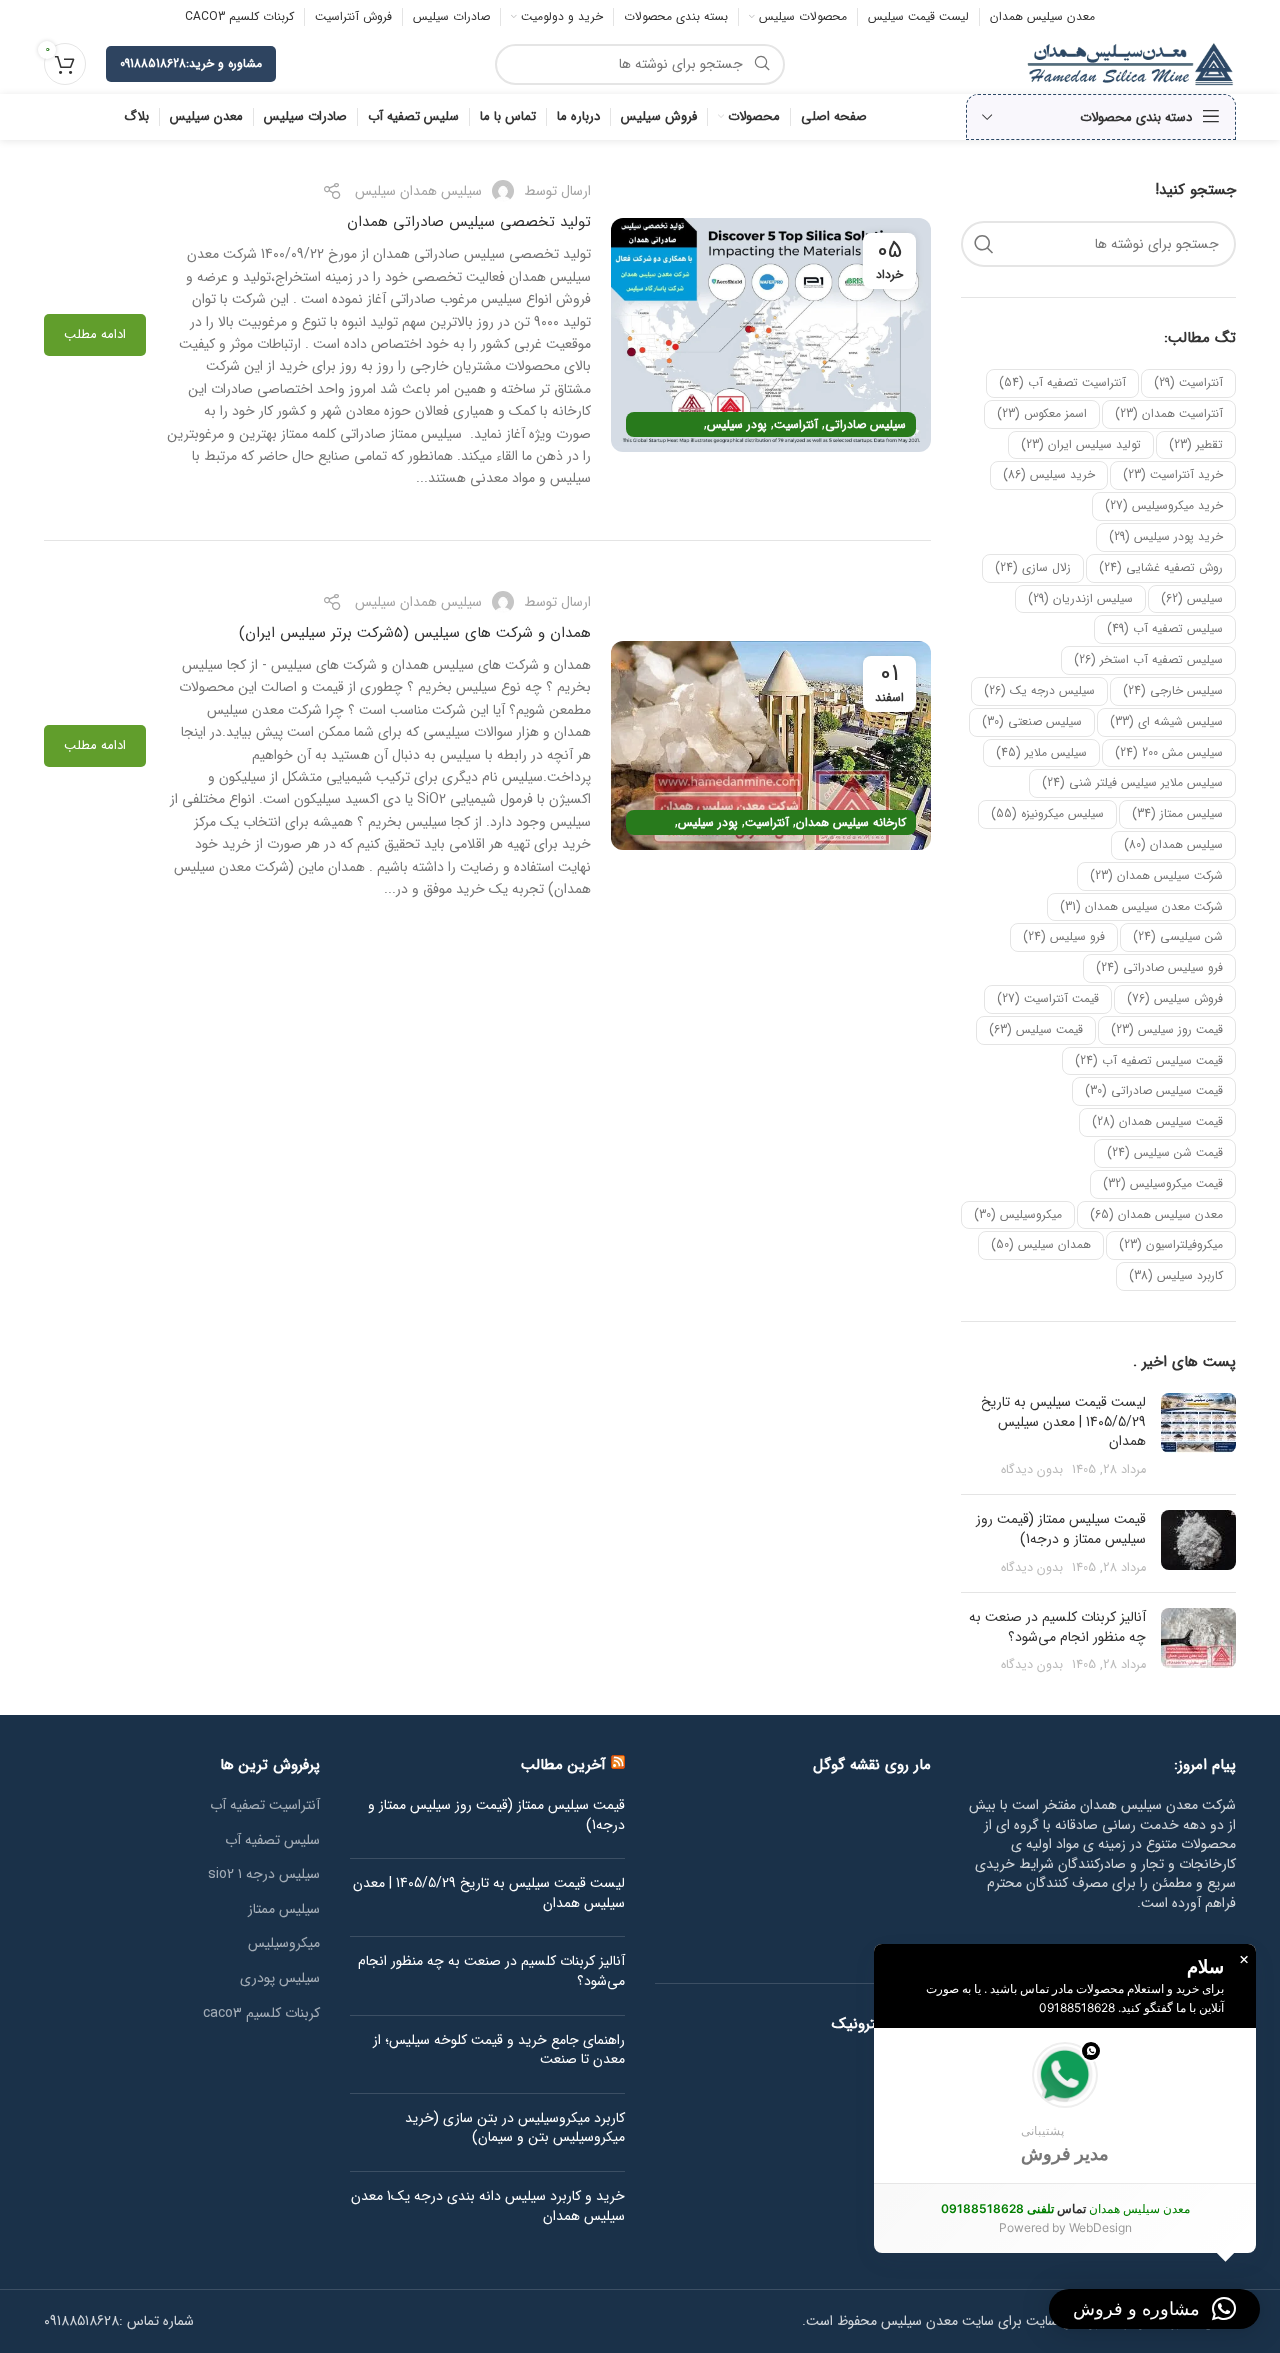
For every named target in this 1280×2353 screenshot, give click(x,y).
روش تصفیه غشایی (1161, 567)
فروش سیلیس (1175, 998)
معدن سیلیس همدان (1156, 1214)
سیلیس (1192, 598)
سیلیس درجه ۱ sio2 (264, 1875)
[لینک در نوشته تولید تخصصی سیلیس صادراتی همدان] (771, 334)
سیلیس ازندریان (1080, 598)
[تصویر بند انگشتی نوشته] (1198, 1436)
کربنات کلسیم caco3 (261, 2014)
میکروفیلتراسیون (1171, 1244)
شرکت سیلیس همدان (1156, 875)
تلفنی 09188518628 (997, 2208)
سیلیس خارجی (1173, 690)
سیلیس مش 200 (1169, 752)
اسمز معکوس (1042, 413)
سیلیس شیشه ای (1166, 721)
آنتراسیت (1188, 382)
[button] (1065, 2105)
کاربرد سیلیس (1176, 1275)
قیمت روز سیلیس (1167, 1029)
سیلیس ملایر (1041, 752)
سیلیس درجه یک (1039, 690)
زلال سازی (1033, 567)
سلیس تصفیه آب (272, 1841)
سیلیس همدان (1173, 844)
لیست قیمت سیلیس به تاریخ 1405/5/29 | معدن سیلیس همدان (1063, 1421)
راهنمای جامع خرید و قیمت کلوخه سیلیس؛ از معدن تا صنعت (499, 2050)
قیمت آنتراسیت (1048, 998)
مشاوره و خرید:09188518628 (191, 63)
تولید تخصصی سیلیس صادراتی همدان (469, 222)
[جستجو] (984, 244)
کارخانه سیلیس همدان (851, 822)
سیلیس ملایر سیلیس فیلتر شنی (1132, 782)
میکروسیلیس (1018, 1214)
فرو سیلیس (1064, 936)
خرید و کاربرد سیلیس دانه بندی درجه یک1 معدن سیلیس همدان (488, 2206)
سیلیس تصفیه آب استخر (1148, 659)
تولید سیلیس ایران (1081, 444)
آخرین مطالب (563, 1765)
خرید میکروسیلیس (1164, 505)
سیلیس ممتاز (1177, 813)
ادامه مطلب (95, 334)
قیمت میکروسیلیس (1163, 1183)
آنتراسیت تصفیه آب (1062, 382)
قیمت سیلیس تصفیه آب (1149, 1060)
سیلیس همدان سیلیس (418, 191)
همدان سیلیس (1041, 1244)
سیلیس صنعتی (1032, 721)
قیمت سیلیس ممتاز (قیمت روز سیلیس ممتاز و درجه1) (1061, 1529)
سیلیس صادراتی (865, 424)
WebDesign (1100, 2227)
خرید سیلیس (1049, 474)
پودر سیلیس (737, 424)
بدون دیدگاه (1032, 1470)
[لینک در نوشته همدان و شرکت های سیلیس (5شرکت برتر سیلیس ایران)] (771, 745)
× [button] (1244, 1960)
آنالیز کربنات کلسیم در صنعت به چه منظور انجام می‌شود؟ (1057, 1627)
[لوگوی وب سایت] (1131, 63)
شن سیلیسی (1178, 936)
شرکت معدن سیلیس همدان (1141, 906)
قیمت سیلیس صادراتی (1154, 1090)
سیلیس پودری (280, 1979)
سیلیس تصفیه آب (1165, 628)
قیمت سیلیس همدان (1157, 1121)
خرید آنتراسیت (1173, 474)
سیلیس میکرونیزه (1047, 813)
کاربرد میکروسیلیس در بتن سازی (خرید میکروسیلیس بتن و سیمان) (515, 2128)
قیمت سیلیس (1036, 1029)
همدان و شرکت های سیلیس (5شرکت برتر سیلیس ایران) (415, 633)
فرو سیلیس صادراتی (1159, 967)
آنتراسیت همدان (1169, 413)
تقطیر (1196, 444)
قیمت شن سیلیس (1165, 1152)
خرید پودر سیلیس (1166, 536)
